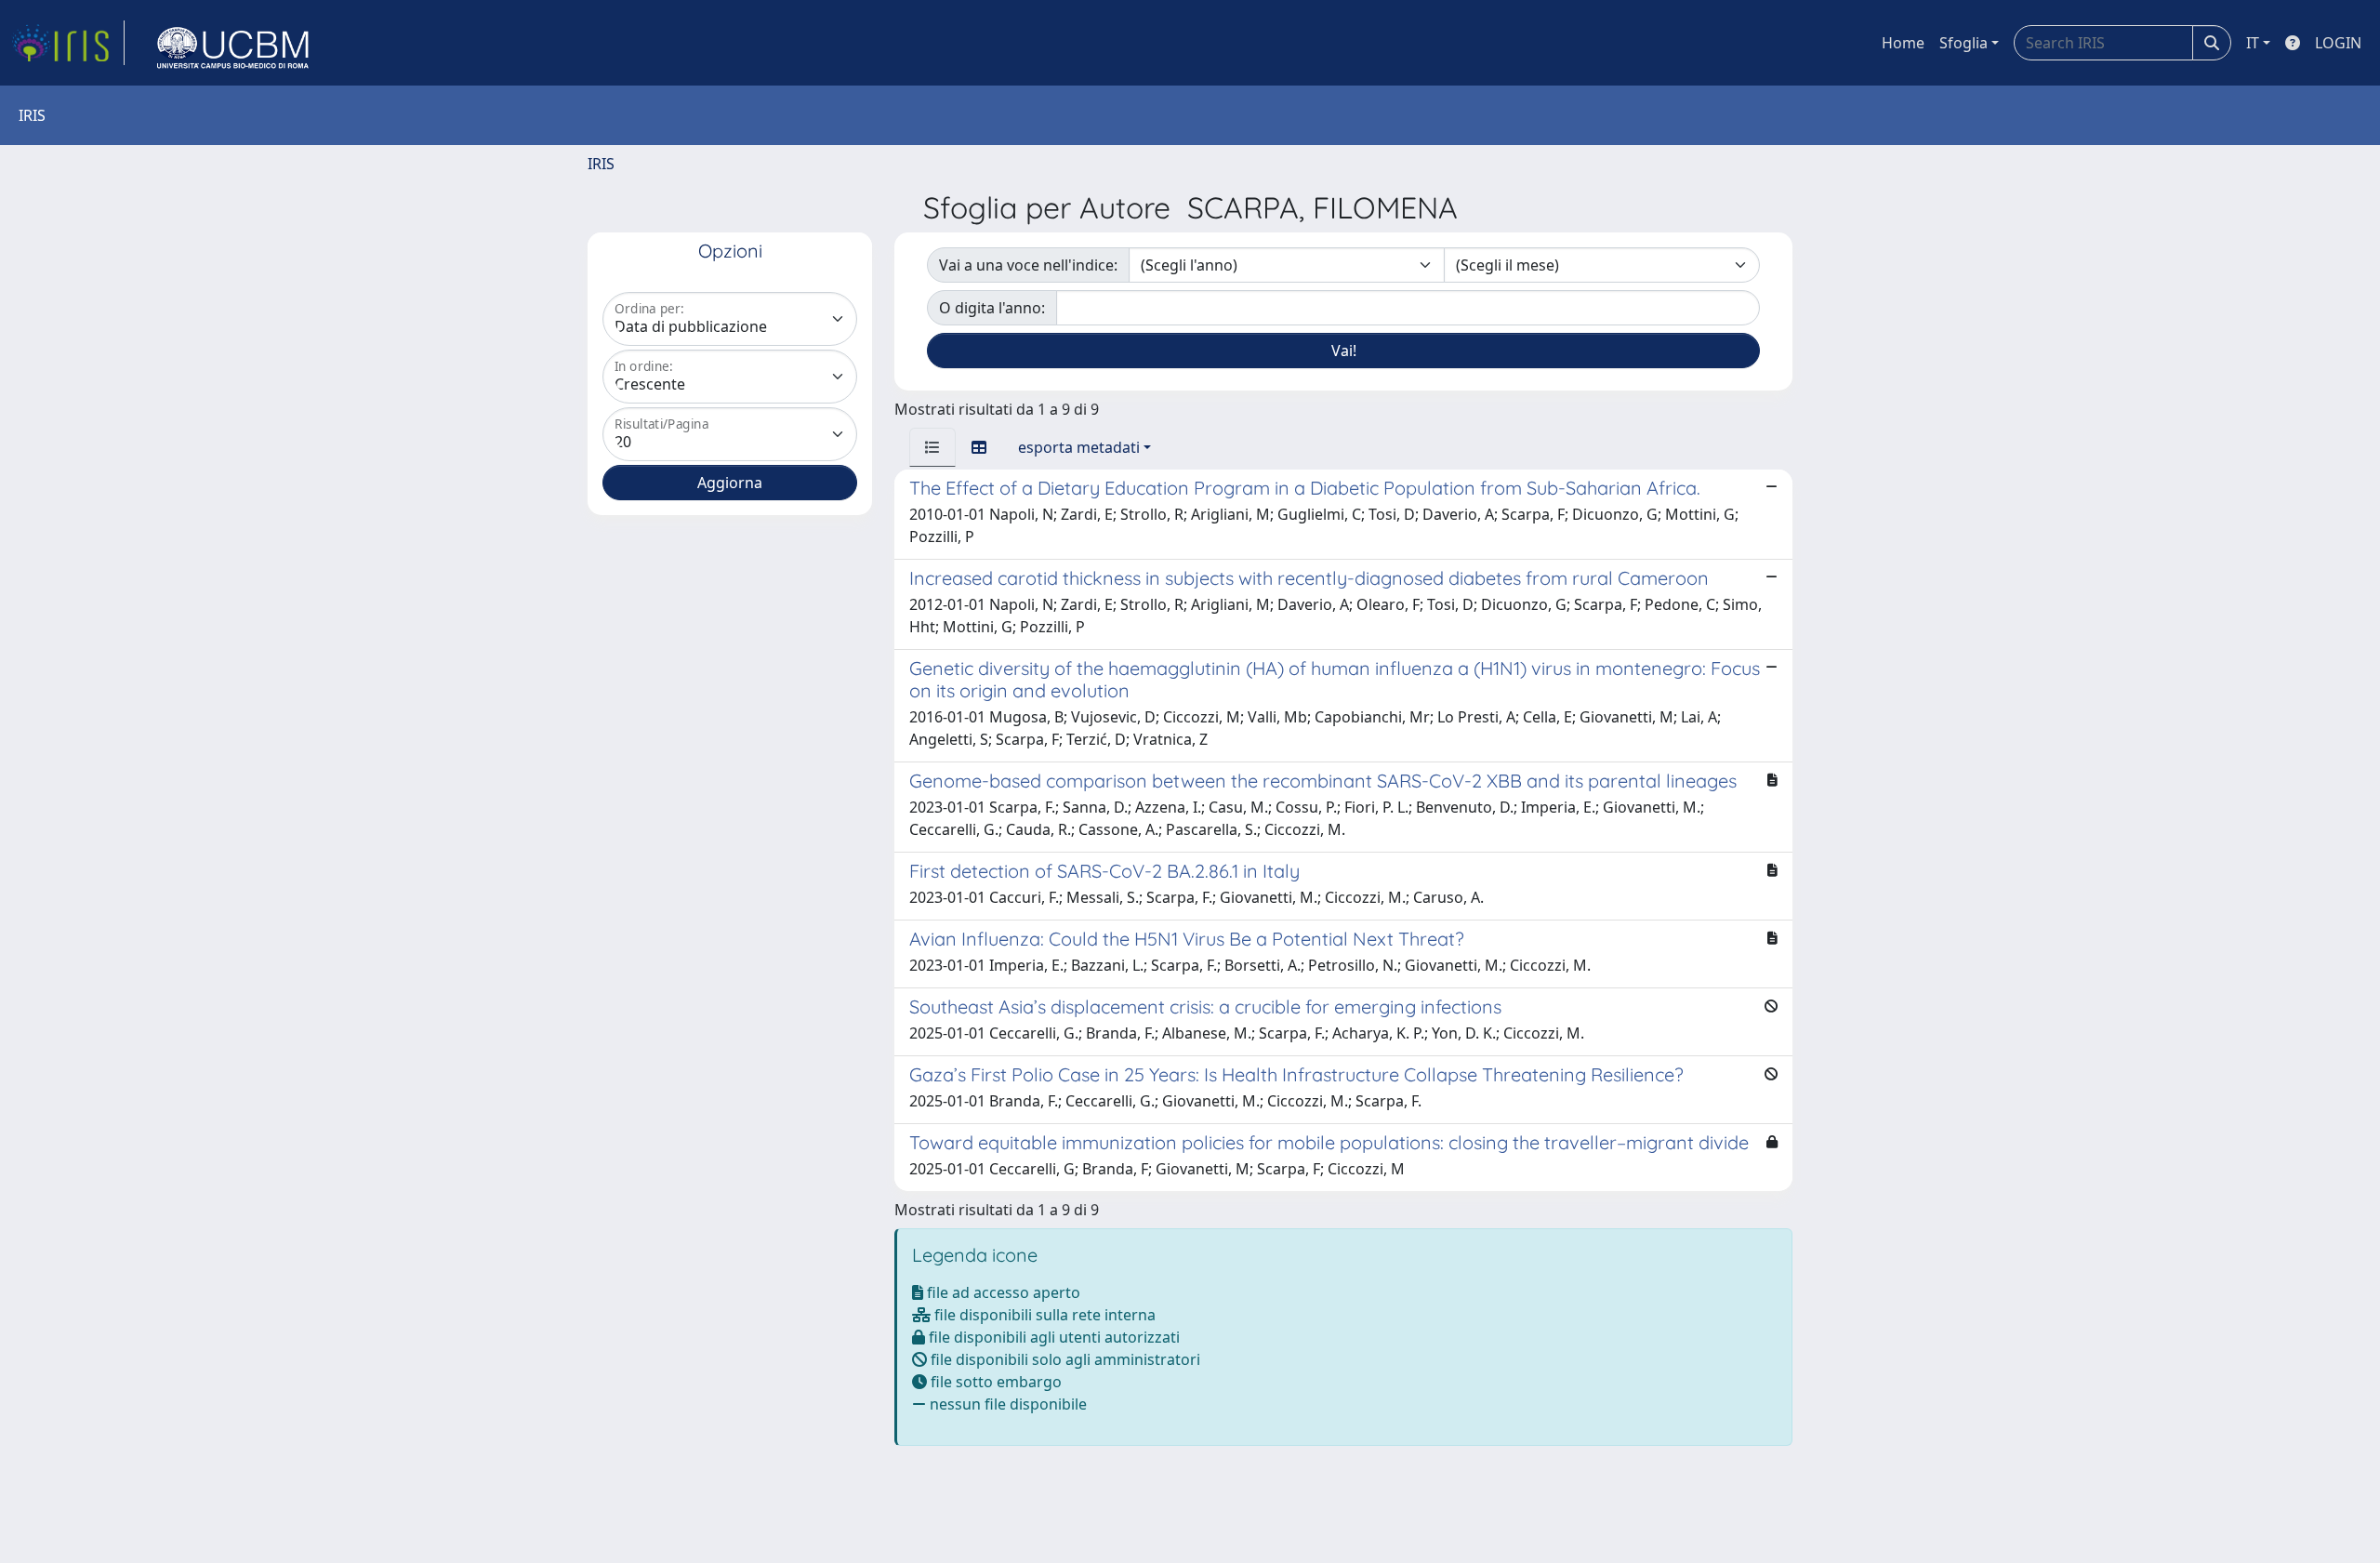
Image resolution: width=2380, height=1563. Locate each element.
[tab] (932, 447)
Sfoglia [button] (1963, 43)
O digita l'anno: (992, 308)
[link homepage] (68, 43)
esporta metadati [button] (1079, 447)
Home (1903, 43)
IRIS (601, 164)
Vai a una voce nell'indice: (1028, 265)
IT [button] (2253, 43)
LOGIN (2338, 43)
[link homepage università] (233, 43)
